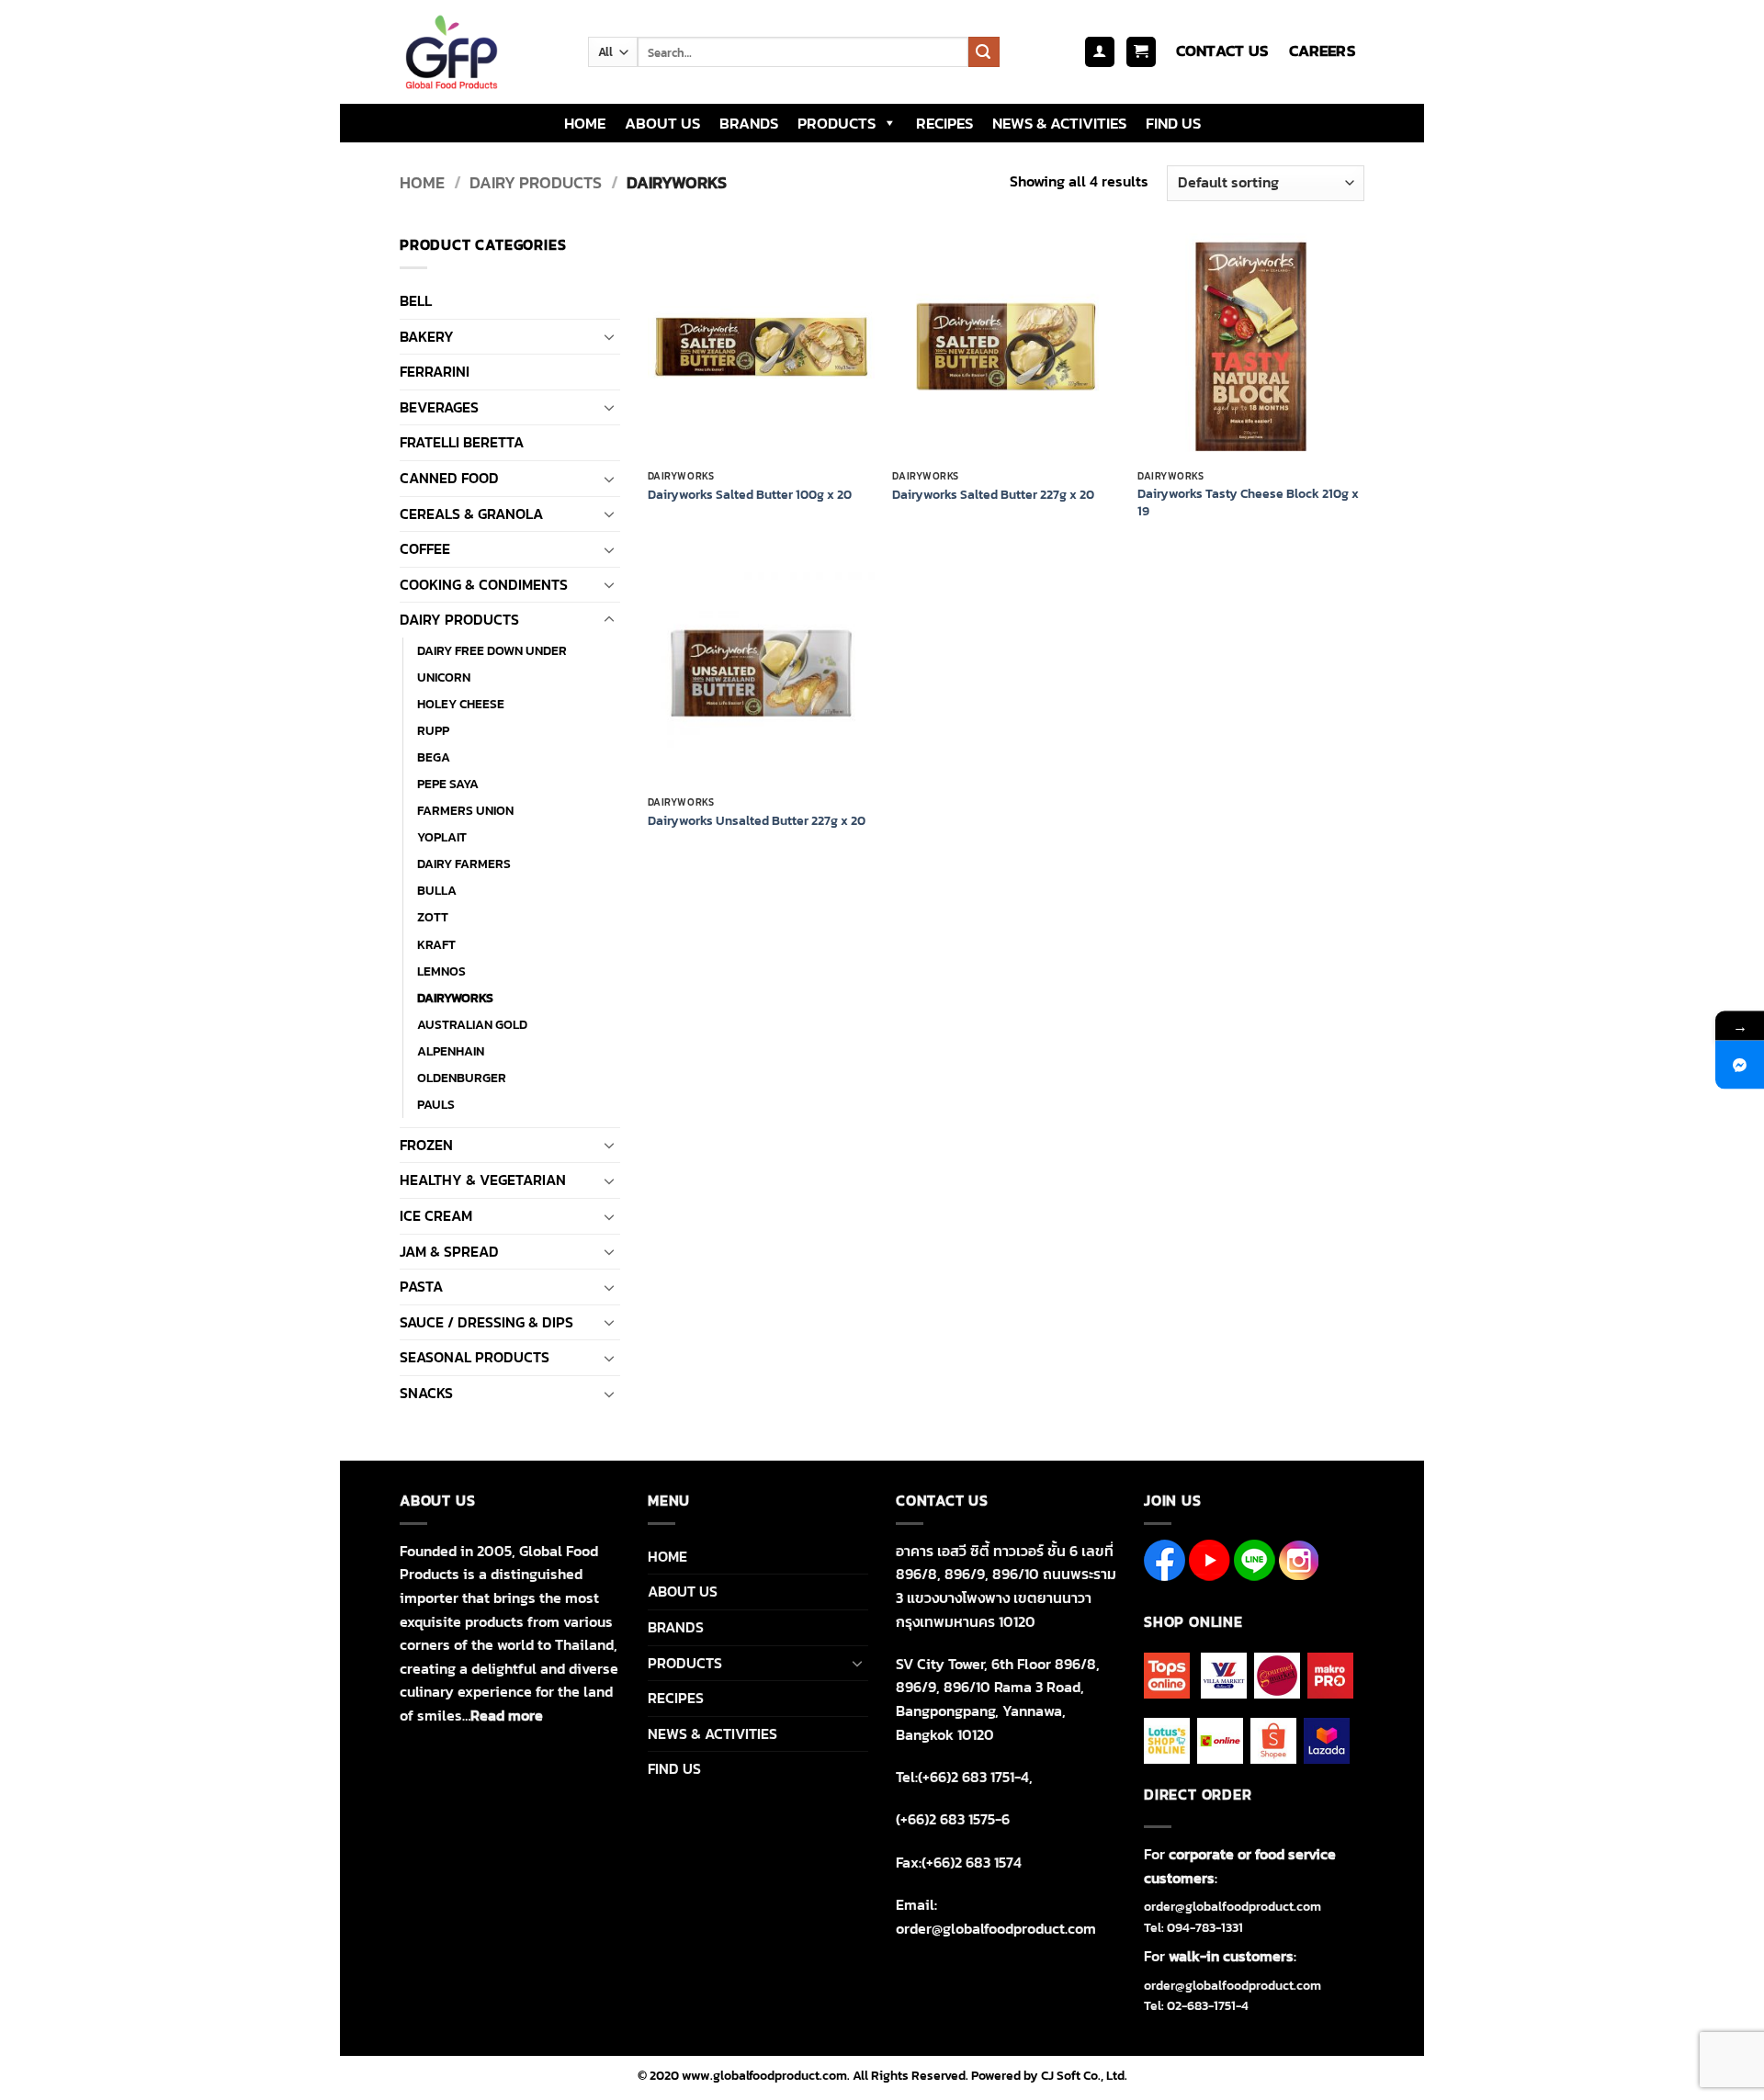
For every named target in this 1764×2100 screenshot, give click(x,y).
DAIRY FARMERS (464, 864)
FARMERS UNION (465, 810)
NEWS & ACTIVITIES (1059, 123)
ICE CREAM (436, 1215)
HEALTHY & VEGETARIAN (483, 1180)
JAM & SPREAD (449, 1251)
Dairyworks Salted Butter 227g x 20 (993, 495)
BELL (416, 300)
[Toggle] (609, 336)
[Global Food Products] (480, 52)
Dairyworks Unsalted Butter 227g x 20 (757, 821)
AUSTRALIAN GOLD (472, 1024)
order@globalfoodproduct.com (1233, 1907)
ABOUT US (662, 123)
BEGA (434, 757)
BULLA (437, 890)
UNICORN (444, 677)
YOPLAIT (442, 837)
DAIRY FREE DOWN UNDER (492, 650)
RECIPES (944, 123)
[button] (1100, 52)
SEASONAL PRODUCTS (475, 1357)
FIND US (1173, 123)
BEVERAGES (439, 407)
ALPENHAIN (451, 1051)
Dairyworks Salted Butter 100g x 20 (750, 495)
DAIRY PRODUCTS (536, 182)
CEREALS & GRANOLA (471, 514)
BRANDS (749, 123)
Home (422, 182)
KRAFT (436, 944)
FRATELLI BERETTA (462, 442)
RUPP (433, 730)
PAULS (436, 1104)
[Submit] (984, 52)
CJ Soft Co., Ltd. (1084, 2075)
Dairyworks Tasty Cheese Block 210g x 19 (1248, 502)
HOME (585, 123)
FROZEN (426, 1145)
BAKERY (427, 336)
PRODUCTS (837, 123)
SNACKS (426, 1393)
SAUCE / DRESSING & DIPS (486, 1322)
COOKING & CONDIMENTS (484, 584)
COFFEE (425, 548)
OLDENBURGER (462, 1078)
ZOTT (433, 917)
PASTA (421, 1286)
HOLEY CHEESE (461, 704)
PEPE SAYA (448, 784)
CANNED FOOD (449, 478)
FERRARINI (435, 371)
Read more (507, 1715)
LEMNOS (441, 971)
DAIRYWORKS (455, 998)
